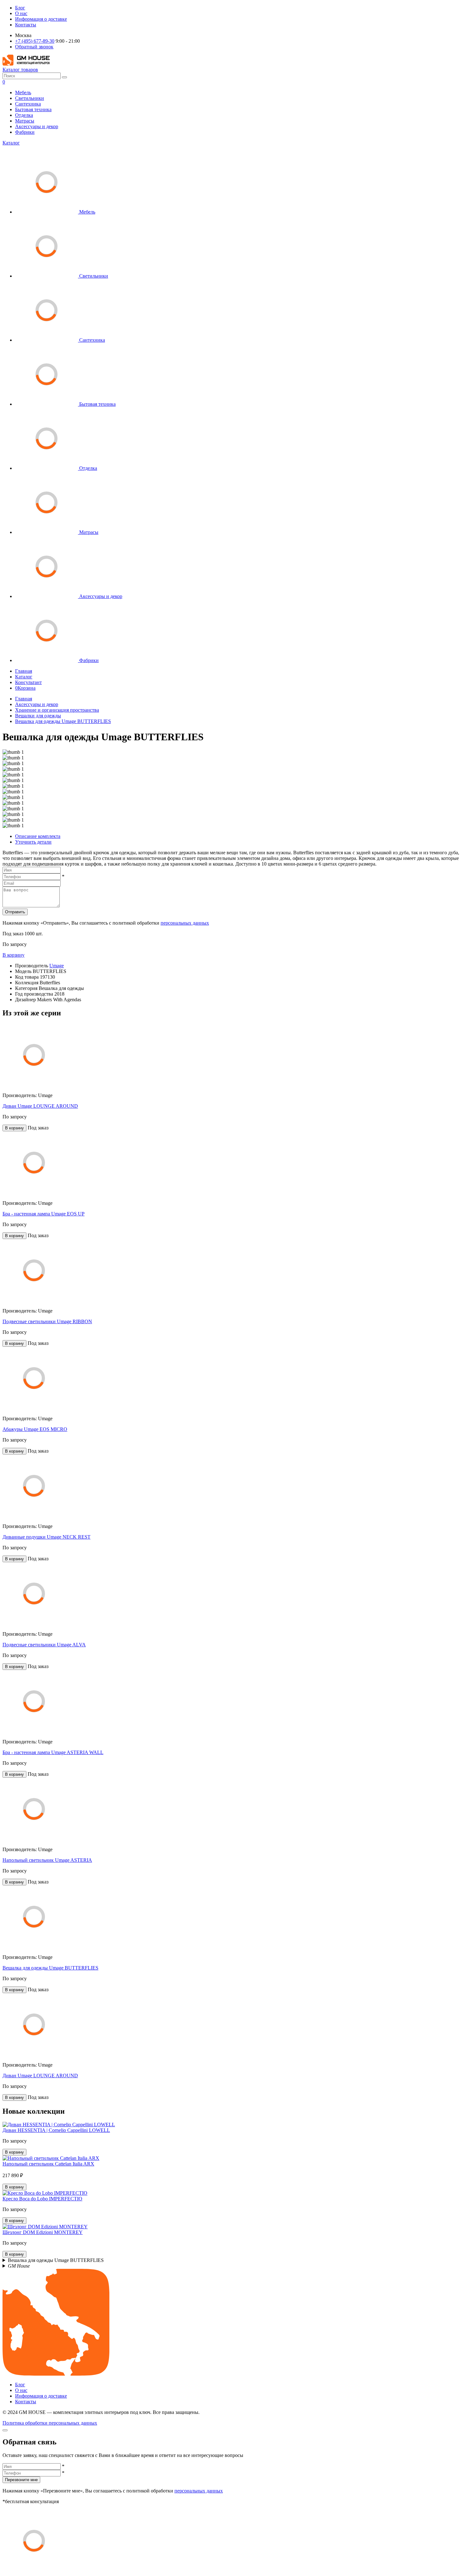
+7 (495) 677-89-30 (35, 41)
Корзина (25, 688)
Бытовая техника (33, 109)
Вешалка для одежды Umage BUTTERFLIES (63, 721)
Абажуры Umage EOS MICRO (35, 1429)
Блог (20, 8)
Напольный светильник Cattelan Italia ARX (48, 2164)
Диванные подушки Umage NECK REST (47, 1537)
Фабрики (25, 132)
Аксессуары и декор (37, 126)
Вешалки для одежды (38, 716)
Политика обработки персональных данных (50, 2423)
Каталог (11, 143)
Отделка (24, 115)
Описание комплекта (38, 836)
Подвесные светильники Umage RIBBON (47, 1321)
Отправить (15, 912)
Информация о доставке (41, 19)
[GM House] (26, 64)
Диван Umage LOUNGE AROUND (40, 1106)
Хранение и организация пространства (57, 710)
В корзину (14, 955)
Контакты (26, 25)
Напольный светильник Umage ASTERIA (47, 1860)
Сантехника (28, 104)
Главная (24, 671)
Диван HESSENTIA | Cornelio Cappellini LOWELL (56, 2130)
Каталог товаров (20, 70)
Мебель (23, 92)
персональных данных (185, 923)
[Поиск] (64, 77)
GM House (19, 2266)
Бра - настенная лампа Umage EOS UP (44, 1214)
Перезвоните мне (21, 2480)
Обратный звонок (34, 47)
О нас (21, 13)
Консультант (28, 682)
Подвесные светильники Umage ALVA (44, 1645)
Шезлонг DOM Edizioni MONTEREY (43, 2232)
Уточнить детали (33, 842)
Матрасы (25, 121)
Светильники (30, 98)
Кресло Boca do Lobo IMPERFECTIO (42, 2199)
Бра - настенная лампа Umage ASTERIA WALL (53, 1752)
